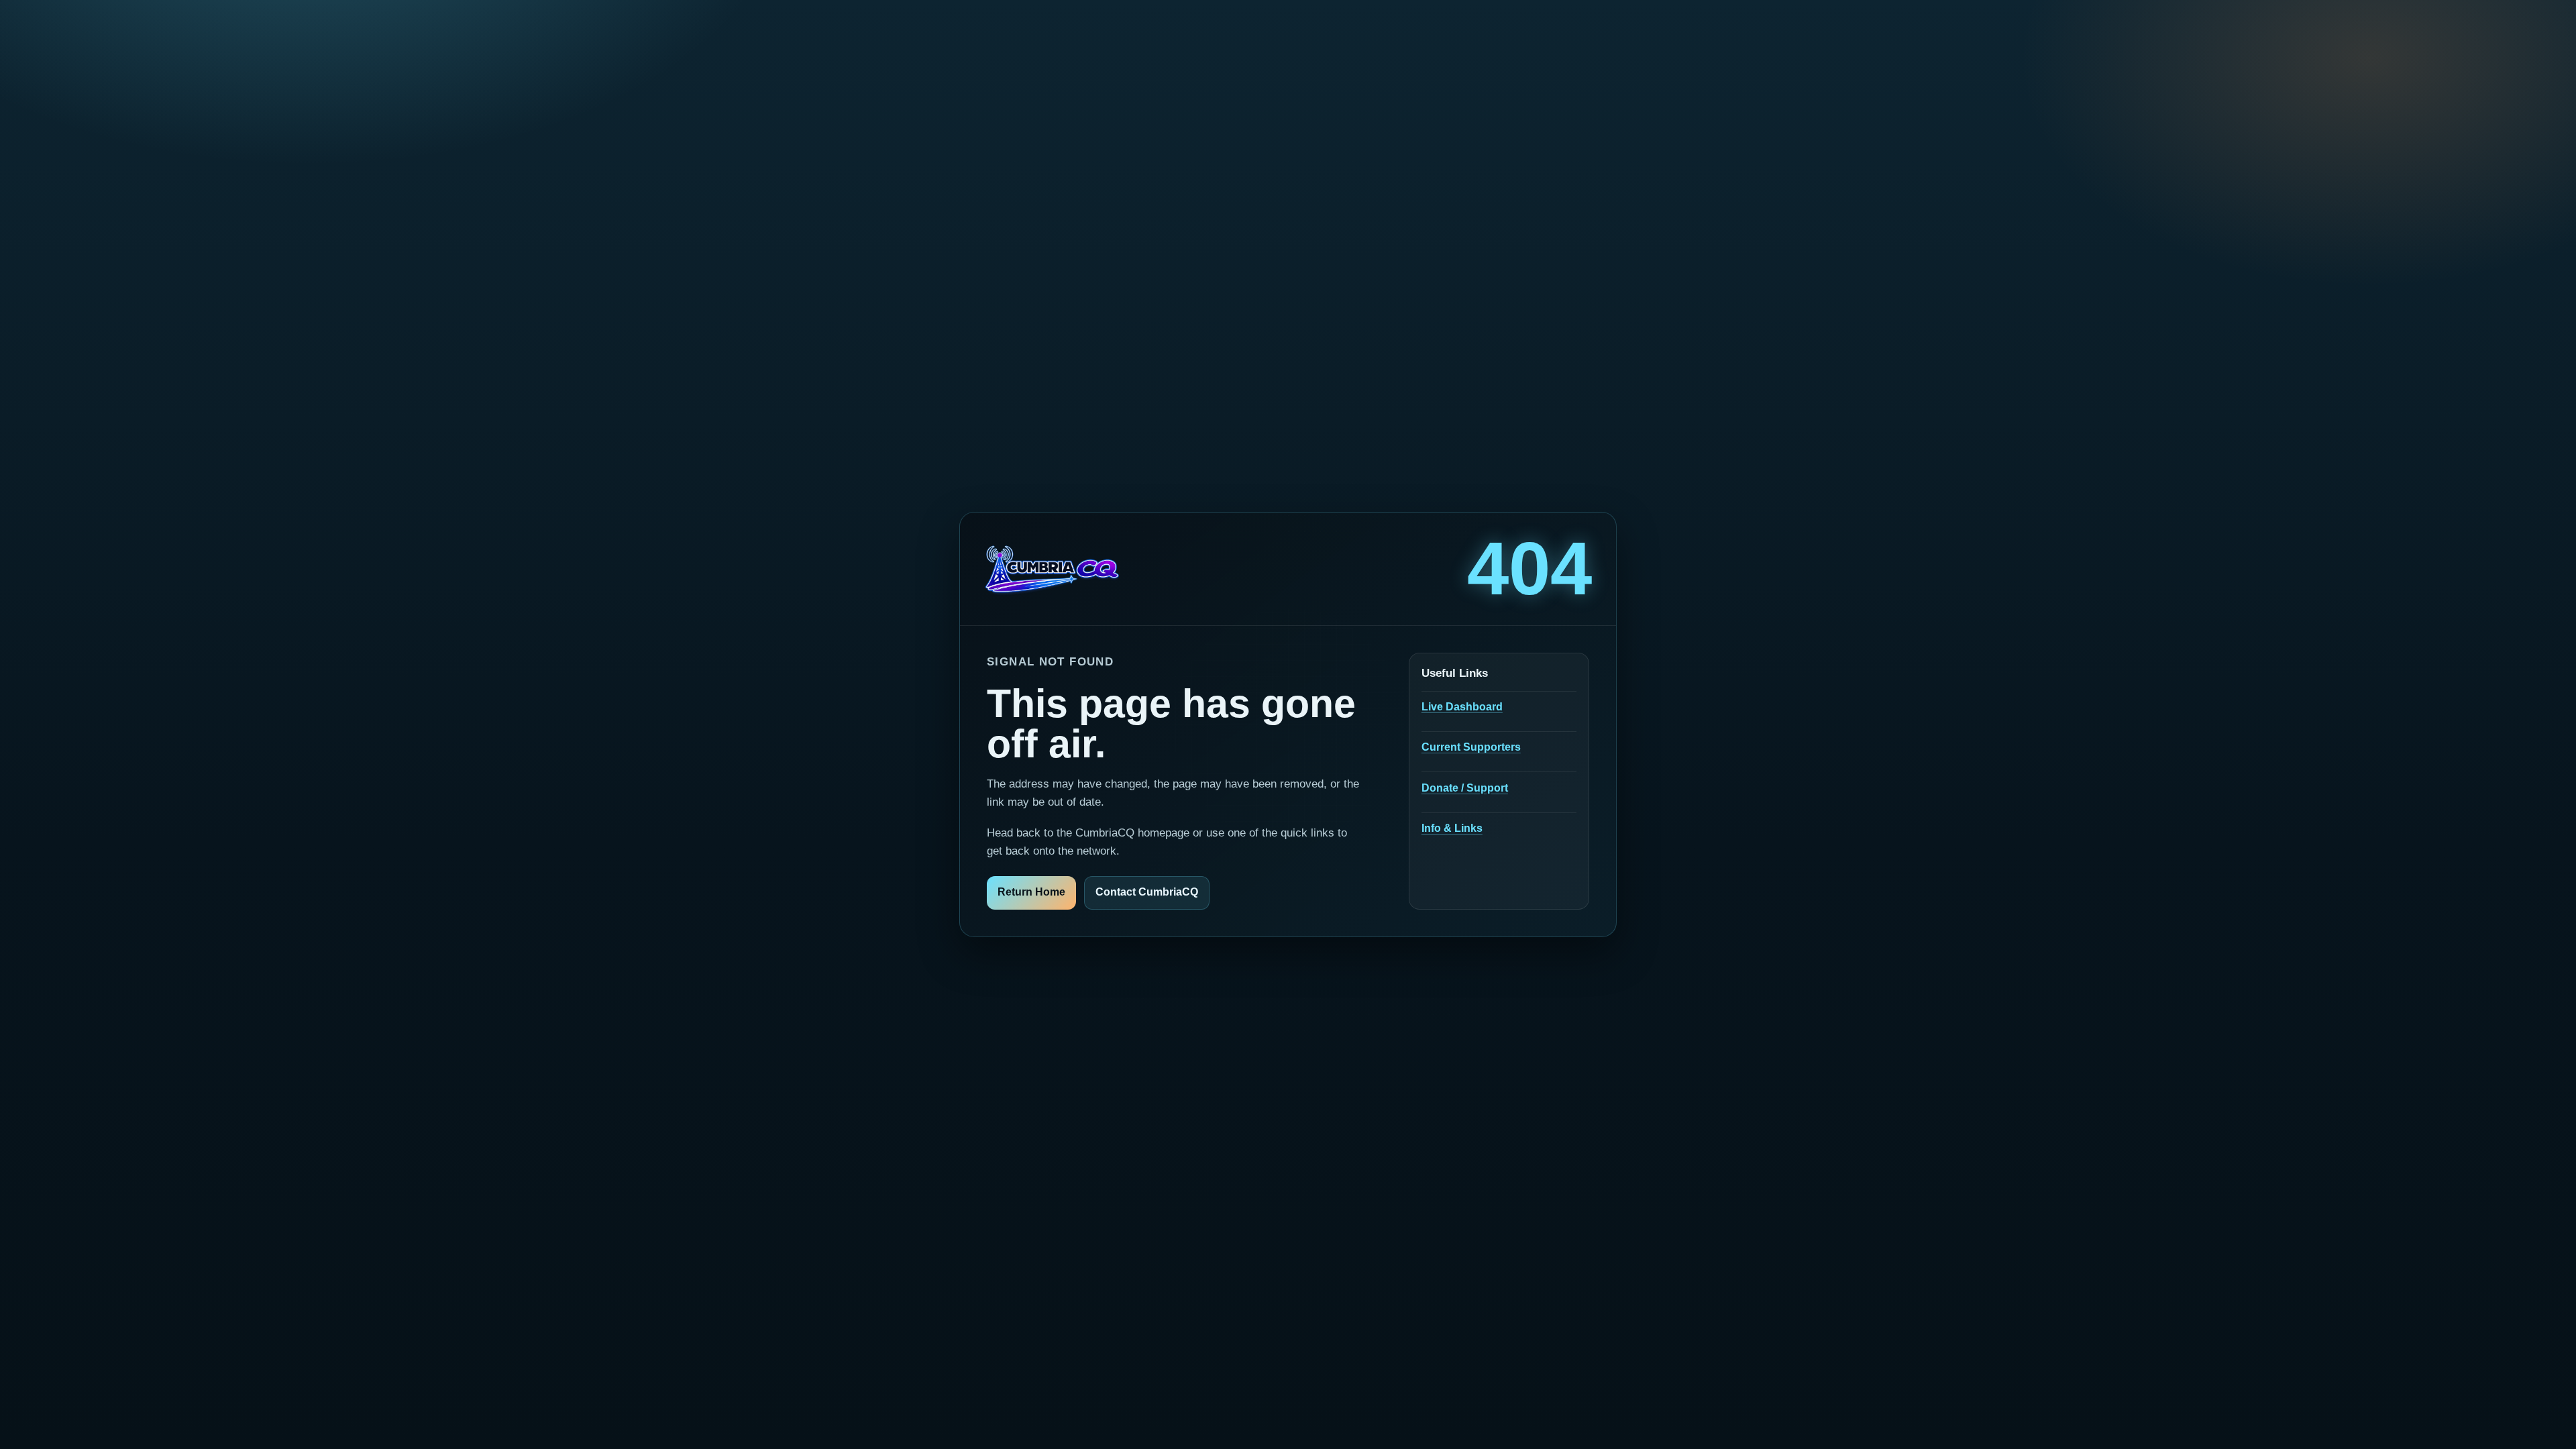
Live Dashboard (1462, 707)
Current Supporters (1471, 747)
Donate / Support (1465, 788)
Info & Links (1452, 828)
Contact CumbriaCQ (1147, 892)
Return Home (1031, 892)
